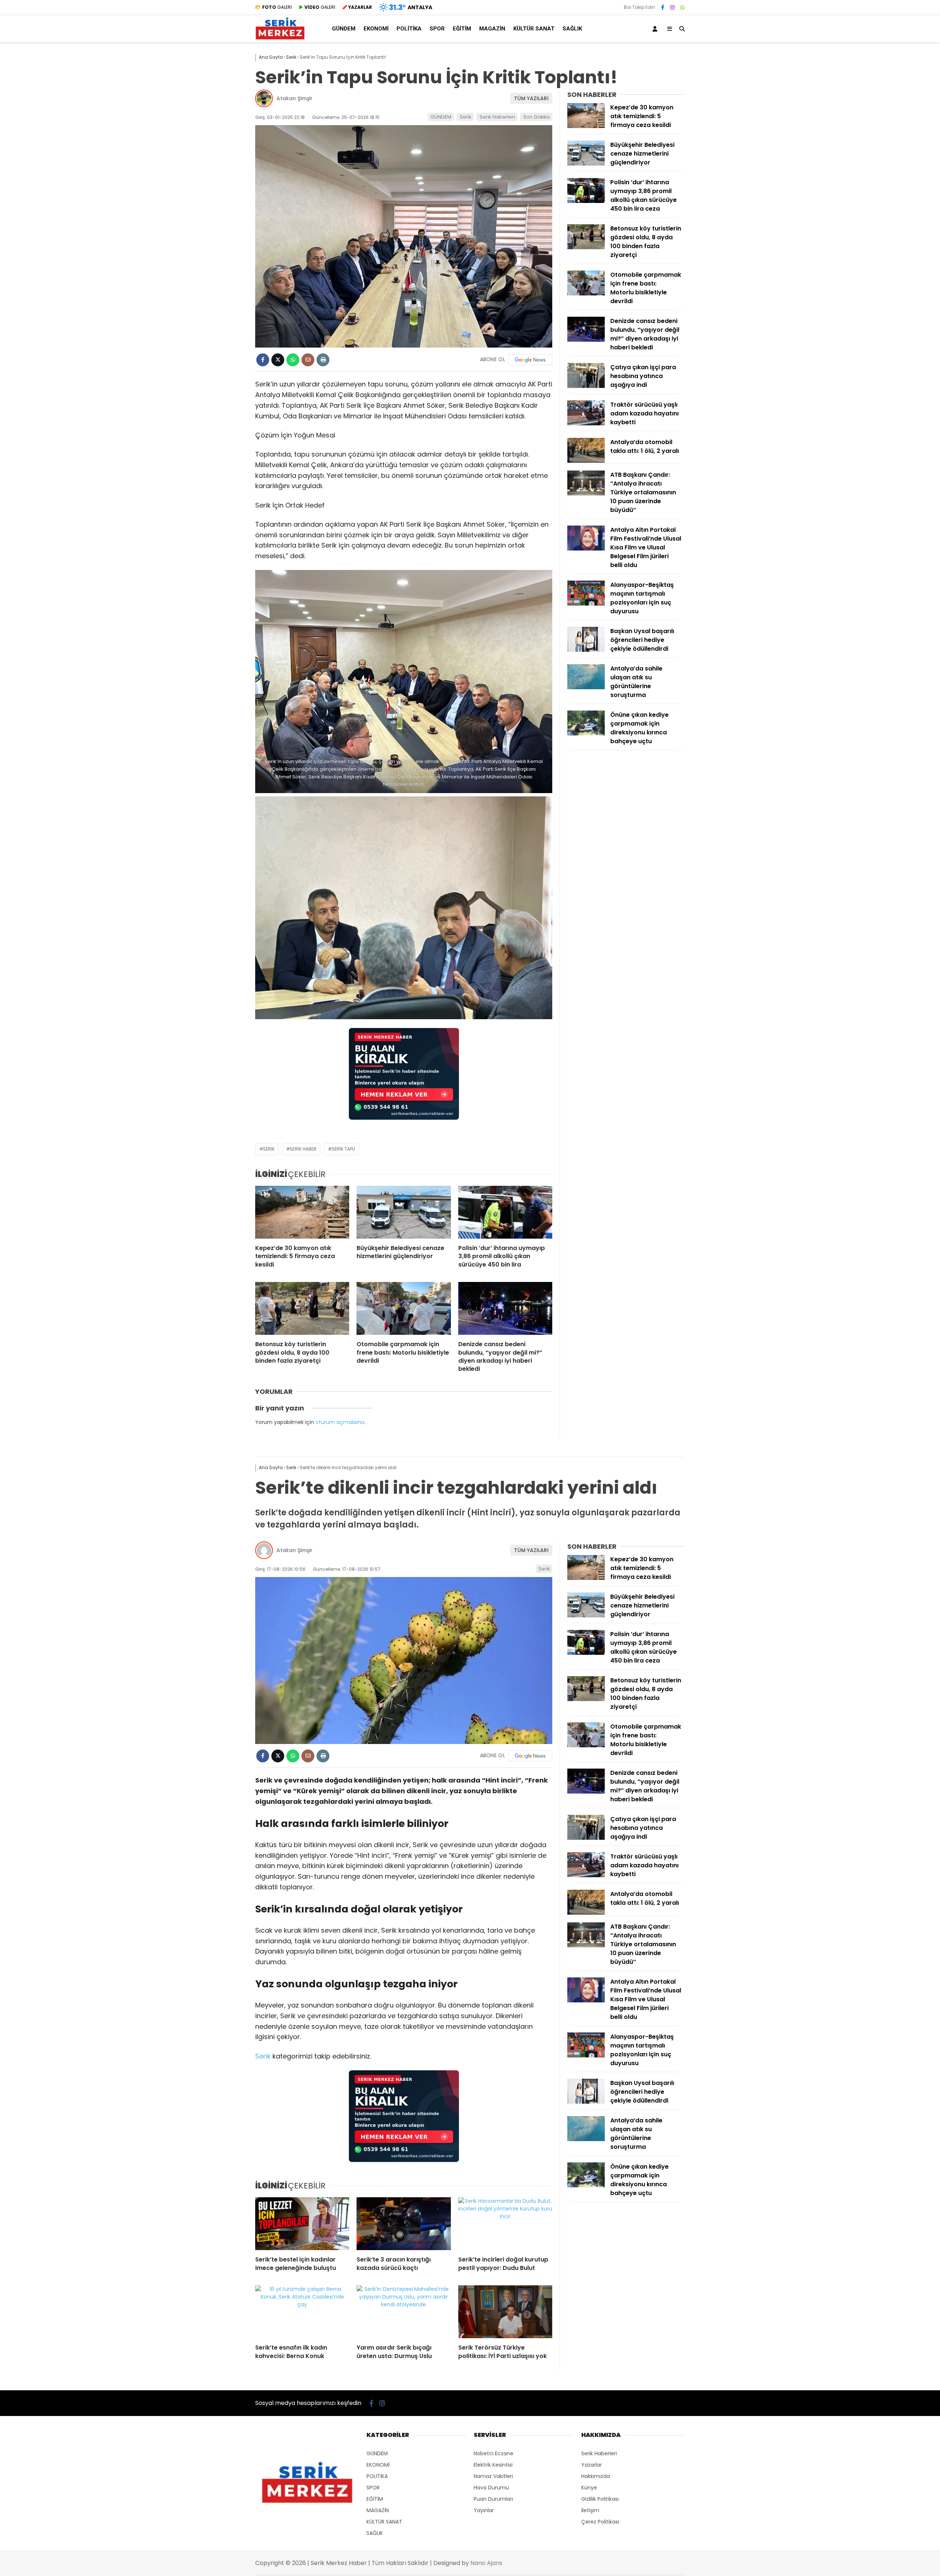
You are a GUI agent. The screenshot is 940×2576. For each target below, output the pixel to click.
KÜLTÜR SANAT (534, 29)
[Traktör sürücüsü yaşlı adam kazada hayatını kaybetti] (586, 424)
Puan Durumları (493, 2499)
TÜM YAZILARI (531, 98)
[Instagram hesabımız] (672, 7)
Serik (465, 117)
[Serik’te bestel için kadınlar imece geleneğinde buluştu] (302, 2224)
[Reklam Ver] (404, 1117)
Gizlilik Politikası (600, 2499)
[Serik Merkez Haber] (280, 39)
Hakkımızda (596, 2476)
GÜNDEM (344, 29)
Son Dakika (536, 117)
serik (269, 1149)
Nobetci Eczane (493, 2453)
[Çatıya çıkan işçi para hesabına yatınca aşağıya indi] (586, 386)
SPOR (437, 29)
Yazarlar (592, 2465)
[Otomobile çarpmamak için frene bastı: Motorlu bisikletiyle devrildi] (404, 1308)
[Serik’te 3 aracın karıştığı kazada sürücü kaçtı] (404, 2224)
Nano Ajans (486, 2563)
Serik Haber (303, 1149)
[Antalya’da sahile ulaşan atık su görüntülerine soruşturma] (586, 687)
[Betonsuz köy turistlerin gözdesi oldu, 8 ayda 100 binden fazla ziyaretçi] (302, 1308)
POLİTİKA (409, 29)
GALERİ (277, 7)
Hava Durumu (491, 2488)
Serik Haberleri (497, 117)
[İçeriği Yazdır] (323, 360)
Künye (589, 2488)
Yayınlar (484, 2510)
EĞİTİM (462, 29)
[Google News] (530, 360)
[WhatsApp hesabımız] (683, 7)
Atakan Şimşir (294, 98)
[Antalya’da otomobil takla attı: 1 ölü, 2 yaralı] (586, 461)
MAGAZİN (492, 29)
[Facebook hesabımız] (663, 7)
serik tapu (343, 1149)
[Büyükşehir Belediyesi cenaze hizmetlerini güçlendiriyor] (404, 1212)
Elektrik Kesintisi (493, 2465)
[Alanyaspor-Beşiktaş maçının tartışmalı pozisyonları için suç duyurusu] (586, 604)
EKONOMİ (376, 29)
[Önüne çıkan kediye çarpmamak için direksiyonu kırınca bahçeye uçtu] (586, 734)
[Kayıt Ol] (656, 29)
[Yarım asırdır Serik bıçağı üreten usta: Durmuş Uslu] (404, 2312)
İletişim (590, 2510)
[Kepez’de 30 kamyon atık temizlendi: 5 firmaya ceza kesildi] (302, 1212)
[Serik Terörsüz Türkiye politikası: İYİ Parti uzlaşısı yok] (505, 2312)
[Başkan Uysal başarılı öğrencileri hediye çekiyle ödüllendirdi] (586, 650)
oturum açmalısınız (340, 1422)
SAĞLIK (572, 29)
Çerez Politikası (600, 2522)
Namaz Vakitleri (493, 2476)
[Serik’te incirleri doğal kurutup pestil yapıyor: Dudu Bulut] (505, 2224)
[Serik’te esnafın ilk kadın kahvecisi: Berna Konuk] (302, 2312)
